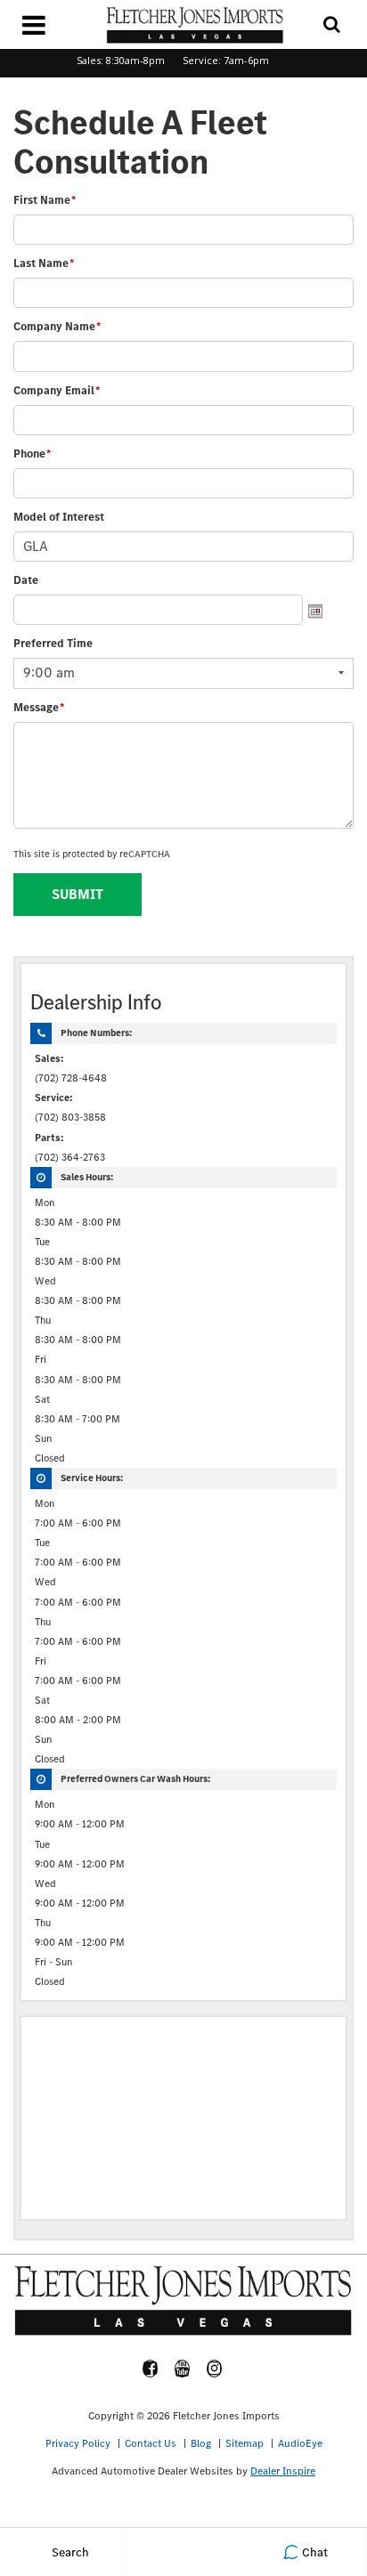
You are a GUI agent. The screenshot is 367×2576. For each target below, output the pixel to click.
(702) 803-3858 (70, 1117)
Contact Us (151, 2443)
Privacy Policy (78, 2443)
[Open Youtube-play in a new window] (183, 2369)
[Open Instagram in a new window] (215, 2369)
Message (39, 707)
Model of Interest (59, 517)
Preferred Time (53, 643)
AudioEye (300, 2443)
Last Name (44, 263)
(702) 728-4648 (71, 1078)
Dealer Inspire (283, 2471)
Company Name (57, 326)
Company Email (57, 390)
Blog (201, 2443)
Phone (32, 454)
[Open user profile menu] (184, 2552)
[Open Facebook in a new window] (151, 2369)
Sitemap (245, 2443)
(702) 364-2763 (70, 1157)
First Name (45, 200)
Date (26, 580)
